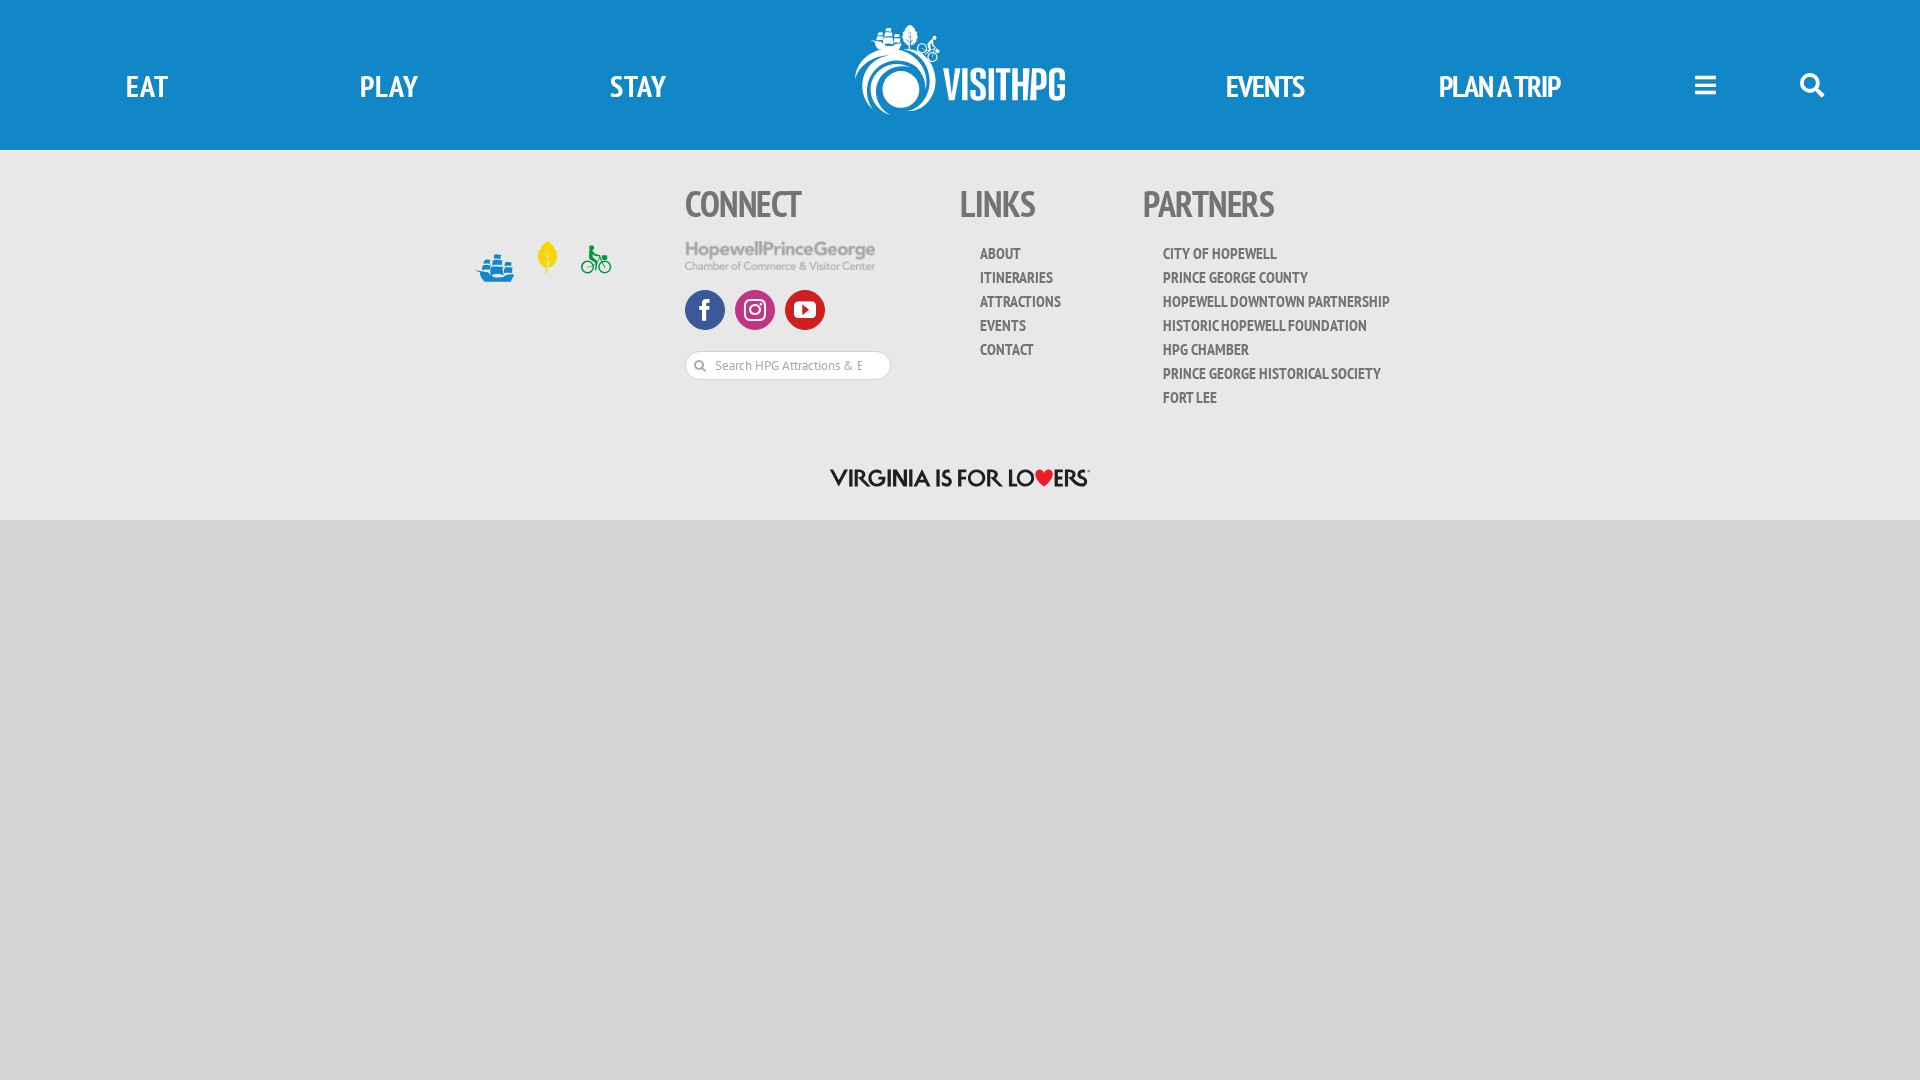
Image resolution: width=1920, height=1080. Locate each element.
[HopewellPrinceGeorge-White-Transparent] (780, 249)
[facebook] (705, 310)
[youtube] (805, 310)
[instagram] (755, 310)
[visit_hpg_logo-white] (960, 33)
